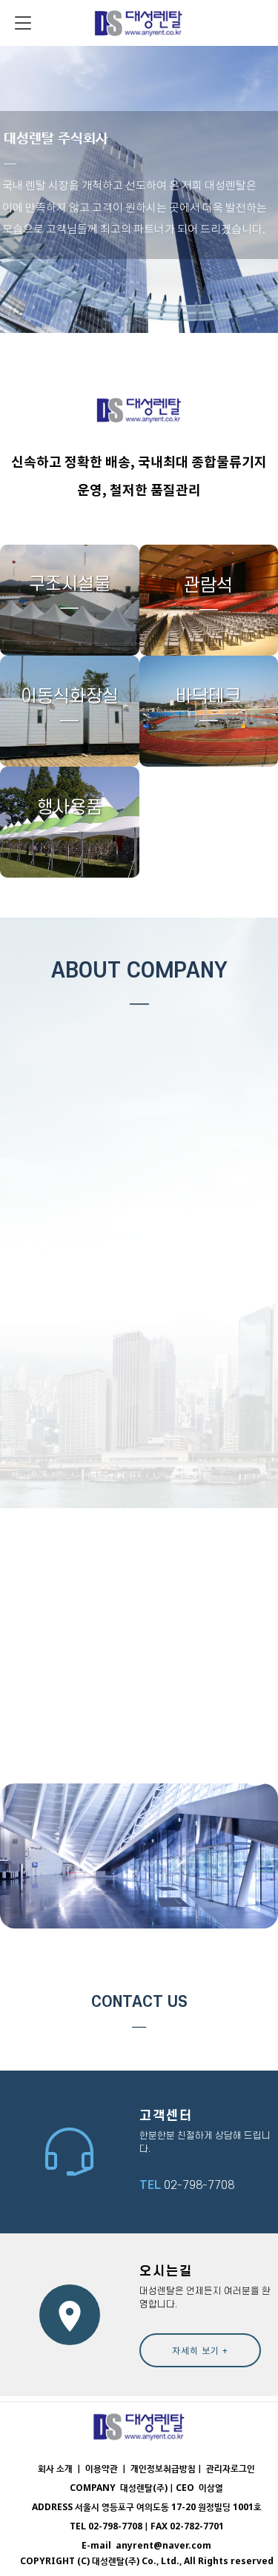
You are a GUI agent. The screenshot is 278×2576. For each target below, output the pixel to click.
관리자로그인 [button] (231, 2468)
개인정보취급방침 (163, 2468)
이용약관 (103, 2468)
